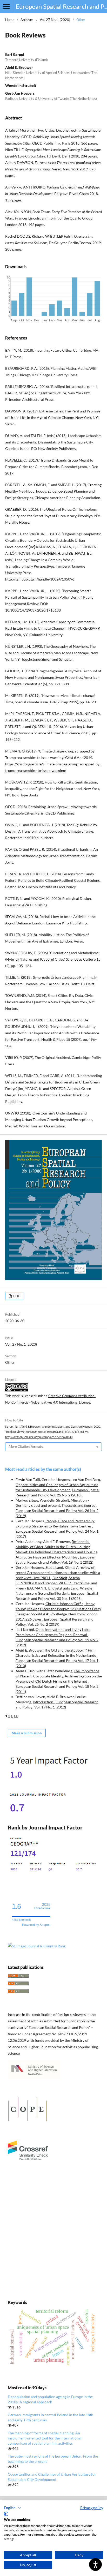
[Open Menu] (6, 6)
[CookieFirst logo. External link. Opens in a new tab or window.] (6, 2514)
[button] (13, 2508)
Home (10, 20)
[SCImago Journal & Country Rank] (37, 1946)
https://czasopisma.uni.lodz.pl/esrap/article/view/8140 (39, 1437)
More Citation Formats (26, 1447)
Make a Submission (27, 1733)
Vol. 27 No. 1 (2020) (55, 20)
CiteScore (42, 1906)
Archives (27, 20)
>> (16, 1716)
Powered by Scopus (36, 1925)
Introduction (43, 1702)
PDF (16, 1296)
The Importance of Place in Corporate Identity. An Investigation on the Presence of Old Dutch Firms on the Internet (59, 1676)
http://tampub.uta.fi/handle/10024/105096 (40, 579)
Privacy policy (92, 2508)
